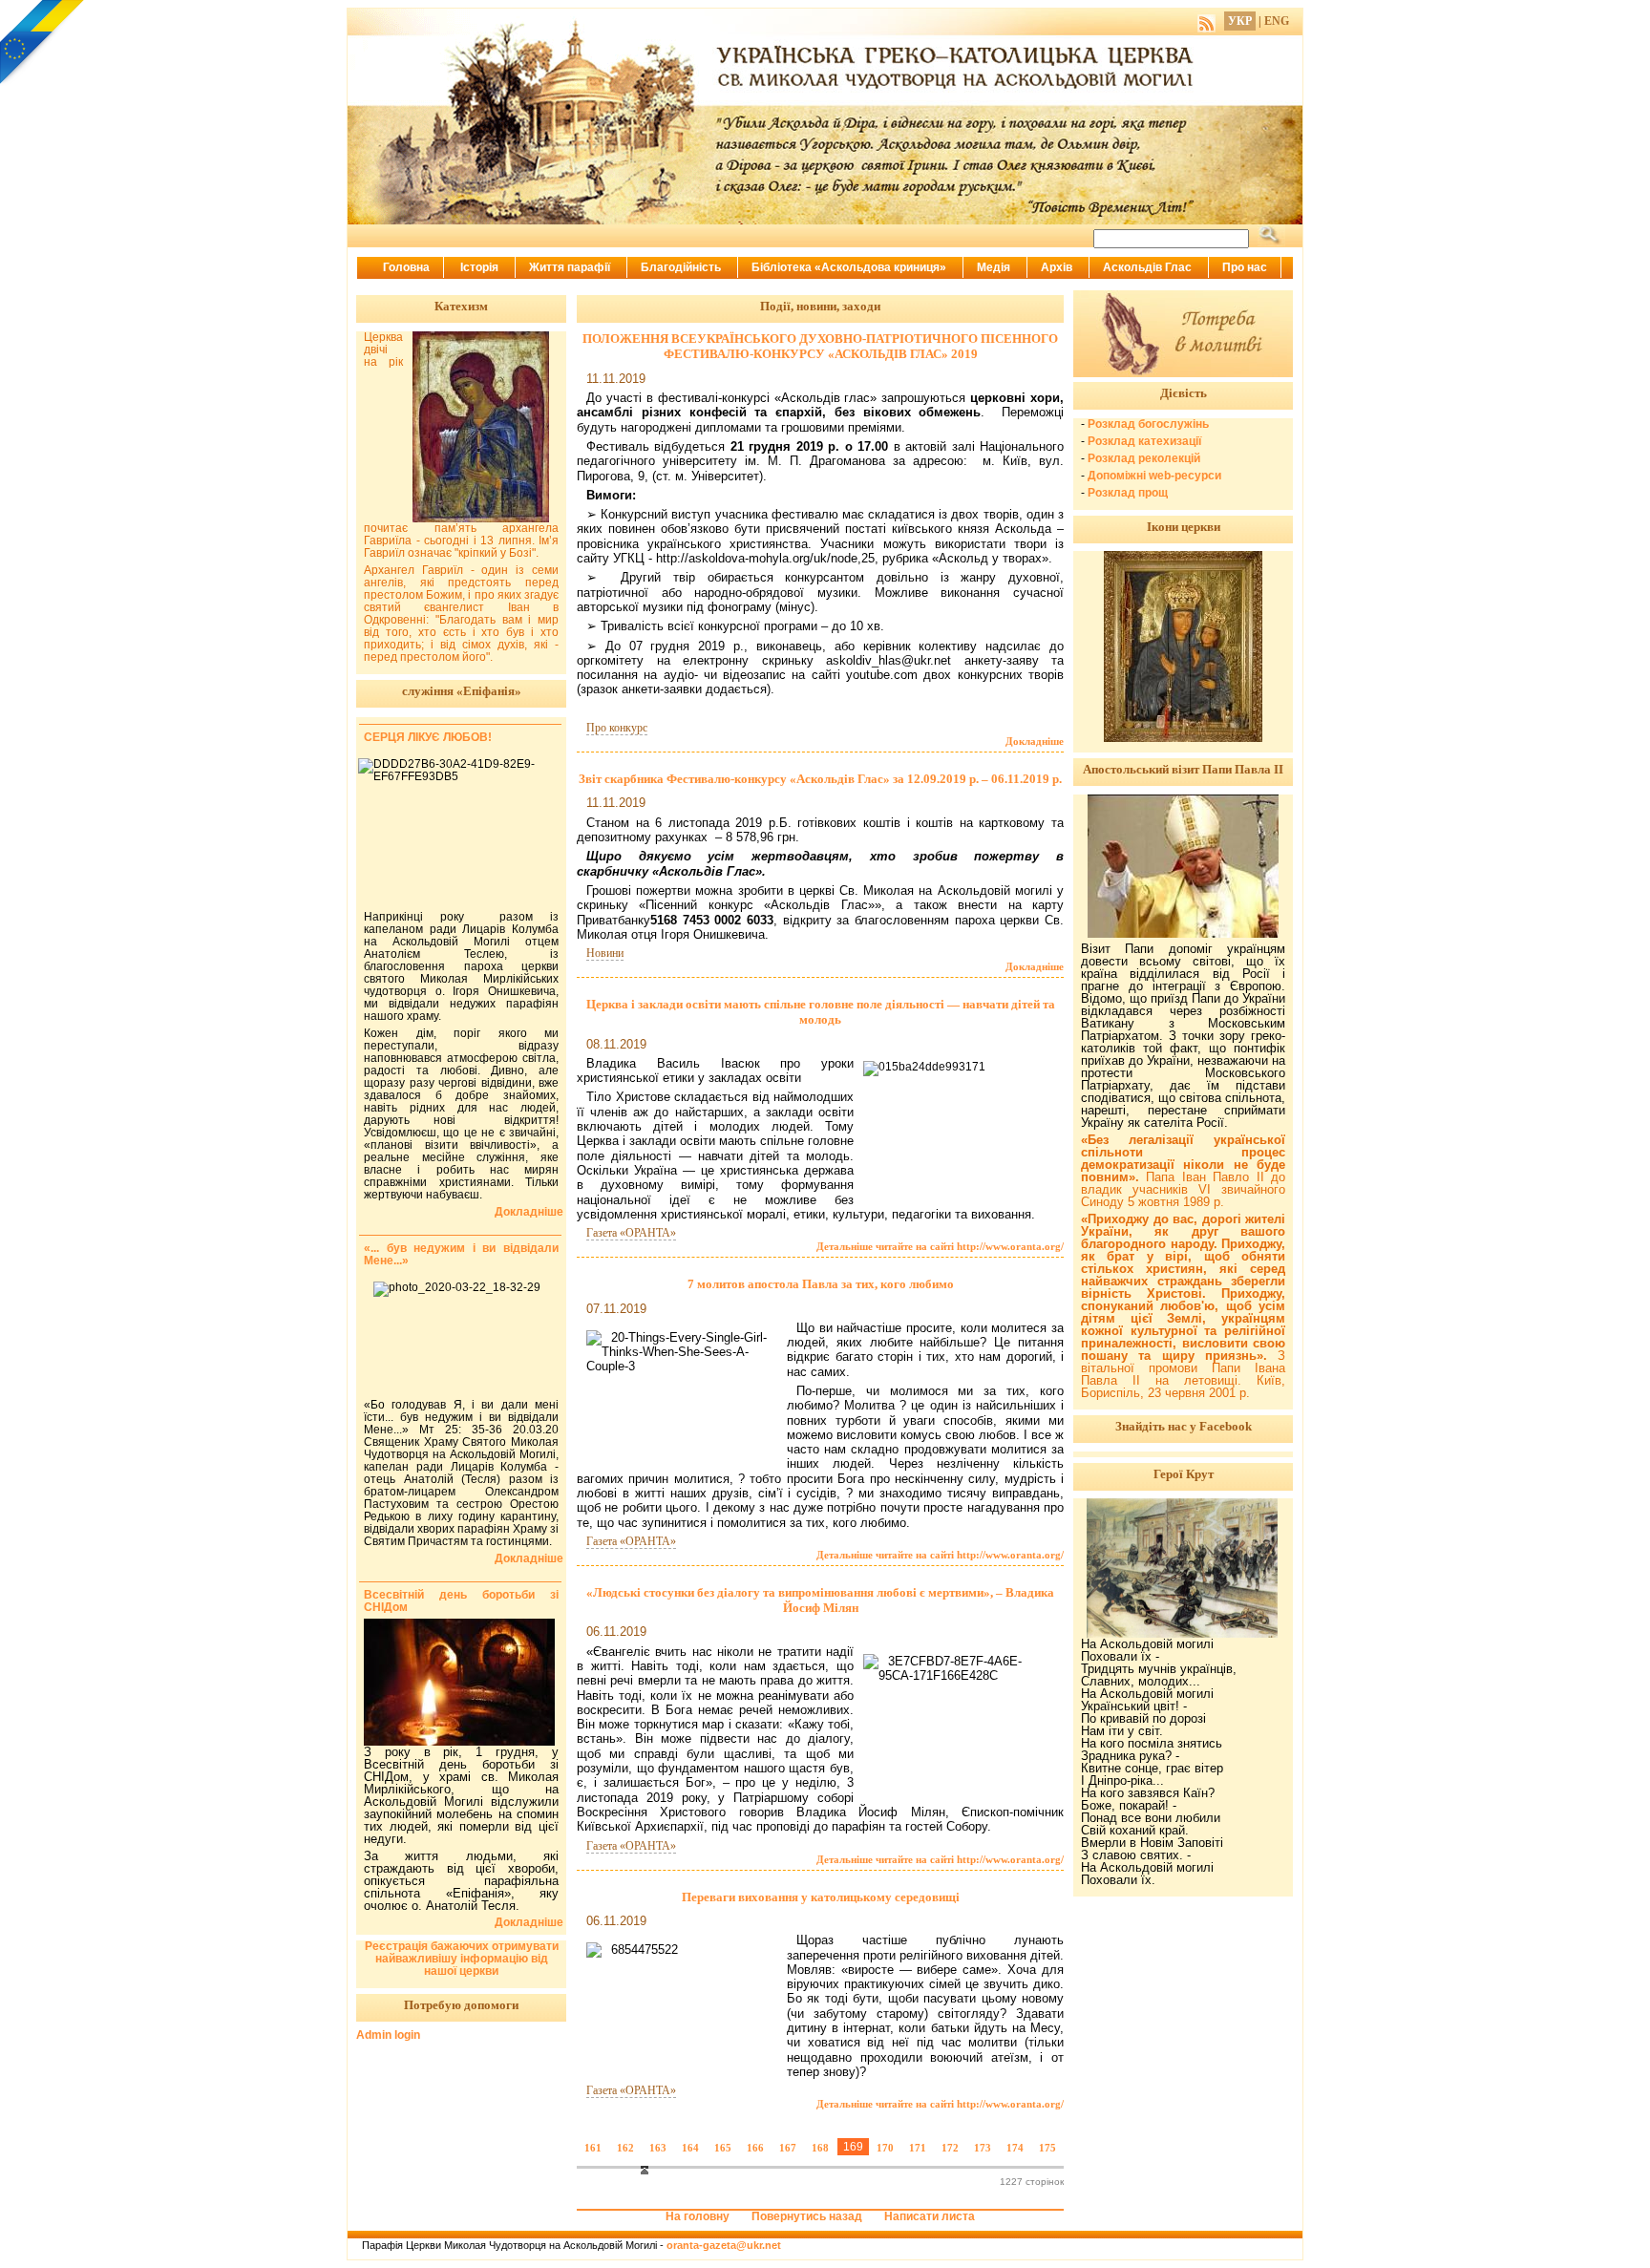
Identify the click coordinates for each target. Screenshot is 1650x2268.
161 (593, 2148)
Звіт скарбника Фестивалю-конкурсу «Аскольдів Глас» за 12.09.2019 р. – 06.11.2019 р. (820, 779)
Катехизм (461, 306)
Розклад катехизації (1144, 441)
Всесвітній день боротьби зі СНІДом (461, 1601)
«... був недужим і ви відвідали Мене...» (461, 1254)
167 (788, 2148)
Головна (406, 267)
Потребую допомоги (461, 2005)
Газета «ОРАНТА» (631, 1233)
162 (625, 2148)
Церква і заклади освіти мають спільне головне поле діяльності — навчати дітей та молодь (821, 1012)
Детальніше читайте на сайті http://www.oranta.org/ (940, 1246)
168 (820, 2148)
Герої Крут (1184, 1474)
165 (723, 2148)
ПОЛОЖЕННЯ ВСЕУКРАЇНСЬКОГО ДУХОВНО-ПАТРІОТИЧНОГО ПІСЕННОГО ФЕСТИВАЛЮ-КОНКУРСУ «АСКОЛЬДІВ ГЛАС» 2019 (820, 346)
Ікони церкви (1184, 527)
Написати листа (930, 2216)
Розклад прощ (1128, 493)
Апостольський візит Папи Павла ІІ (1183, 769)
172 (950, 2148)
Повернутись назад (807, 2216)
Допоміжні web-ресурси (1154, 476)
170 (885, 2148)
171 (918, 2148)
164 (690, 2148)
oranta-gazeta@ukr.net (724, 2245)
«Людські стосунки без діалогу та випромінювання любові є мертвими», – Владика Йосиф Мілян (820, 1600)
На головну (698, 2216)
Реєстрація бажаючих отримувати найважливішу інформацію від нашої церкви (462, 1959)
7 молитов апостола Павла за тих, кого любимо (821, 1284)
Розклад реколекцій (1144, 458)
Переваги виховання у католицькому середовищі (821, 1897)
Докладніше (1035, 741)
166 (755, 2148)
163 (658, 2148)
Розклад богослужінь (1148, 424)
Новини (605, 953)
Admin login (388, 2035)
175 (1047, 2148)
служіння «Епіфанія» (462, 691)
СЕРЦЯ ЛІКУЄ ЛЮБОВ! (428, 737)
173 (983, 2148)
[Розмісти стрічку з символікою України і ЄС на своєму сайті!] (43, 43)
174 (1015, 2148)
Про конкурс (617, 728)
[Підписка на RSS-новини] (1206, 21)
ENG (1277, 21)
